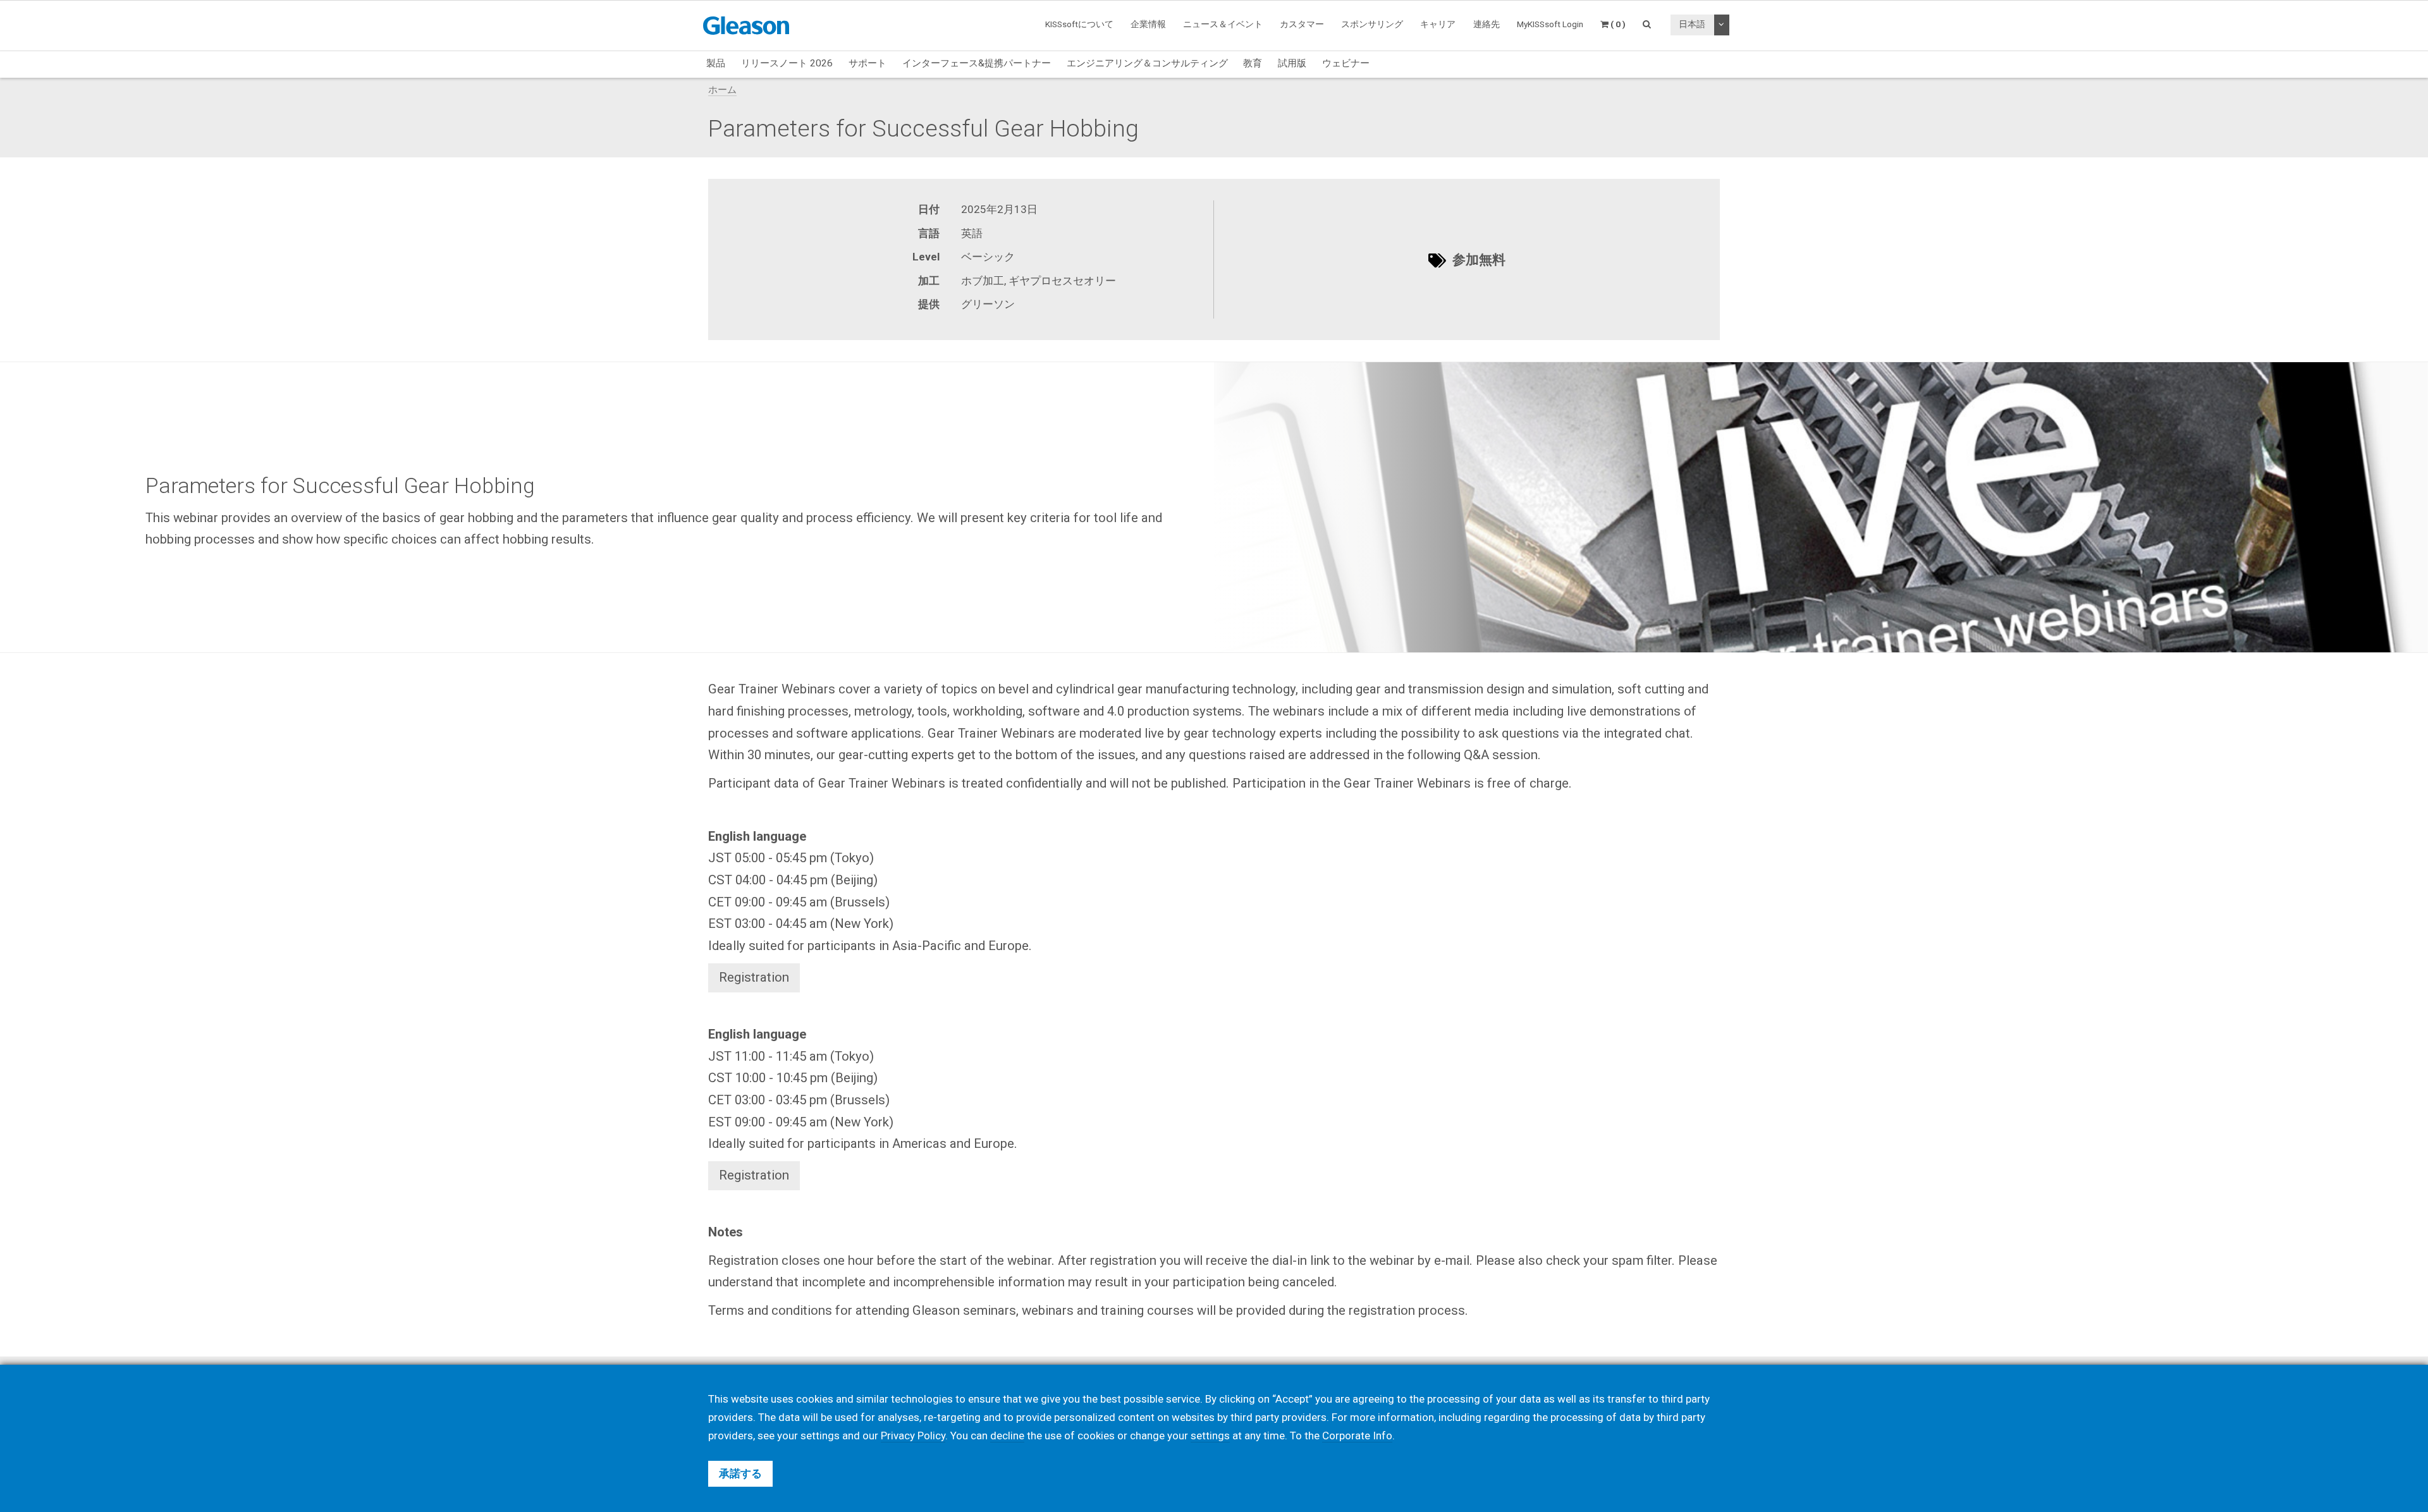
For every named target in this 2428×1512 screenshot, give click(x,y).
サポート (868, 63)
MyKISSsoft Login (1550, 24)
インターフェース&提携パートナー (977, 63)
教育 (1253, 63)
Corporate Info (1357, 1436)
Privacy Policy (913, 1436)
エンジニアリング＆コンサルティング (1147, 63)
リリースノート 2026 (787, 63)
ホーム (722, 90)
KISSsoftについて (1079, 24)
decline (1007, 1436)
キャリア (1438, 24)
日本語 (1692, 24)
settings (1210, 1436)
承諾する (740, 1473)
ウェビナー (1346, 63)
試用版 (1292, 63)
